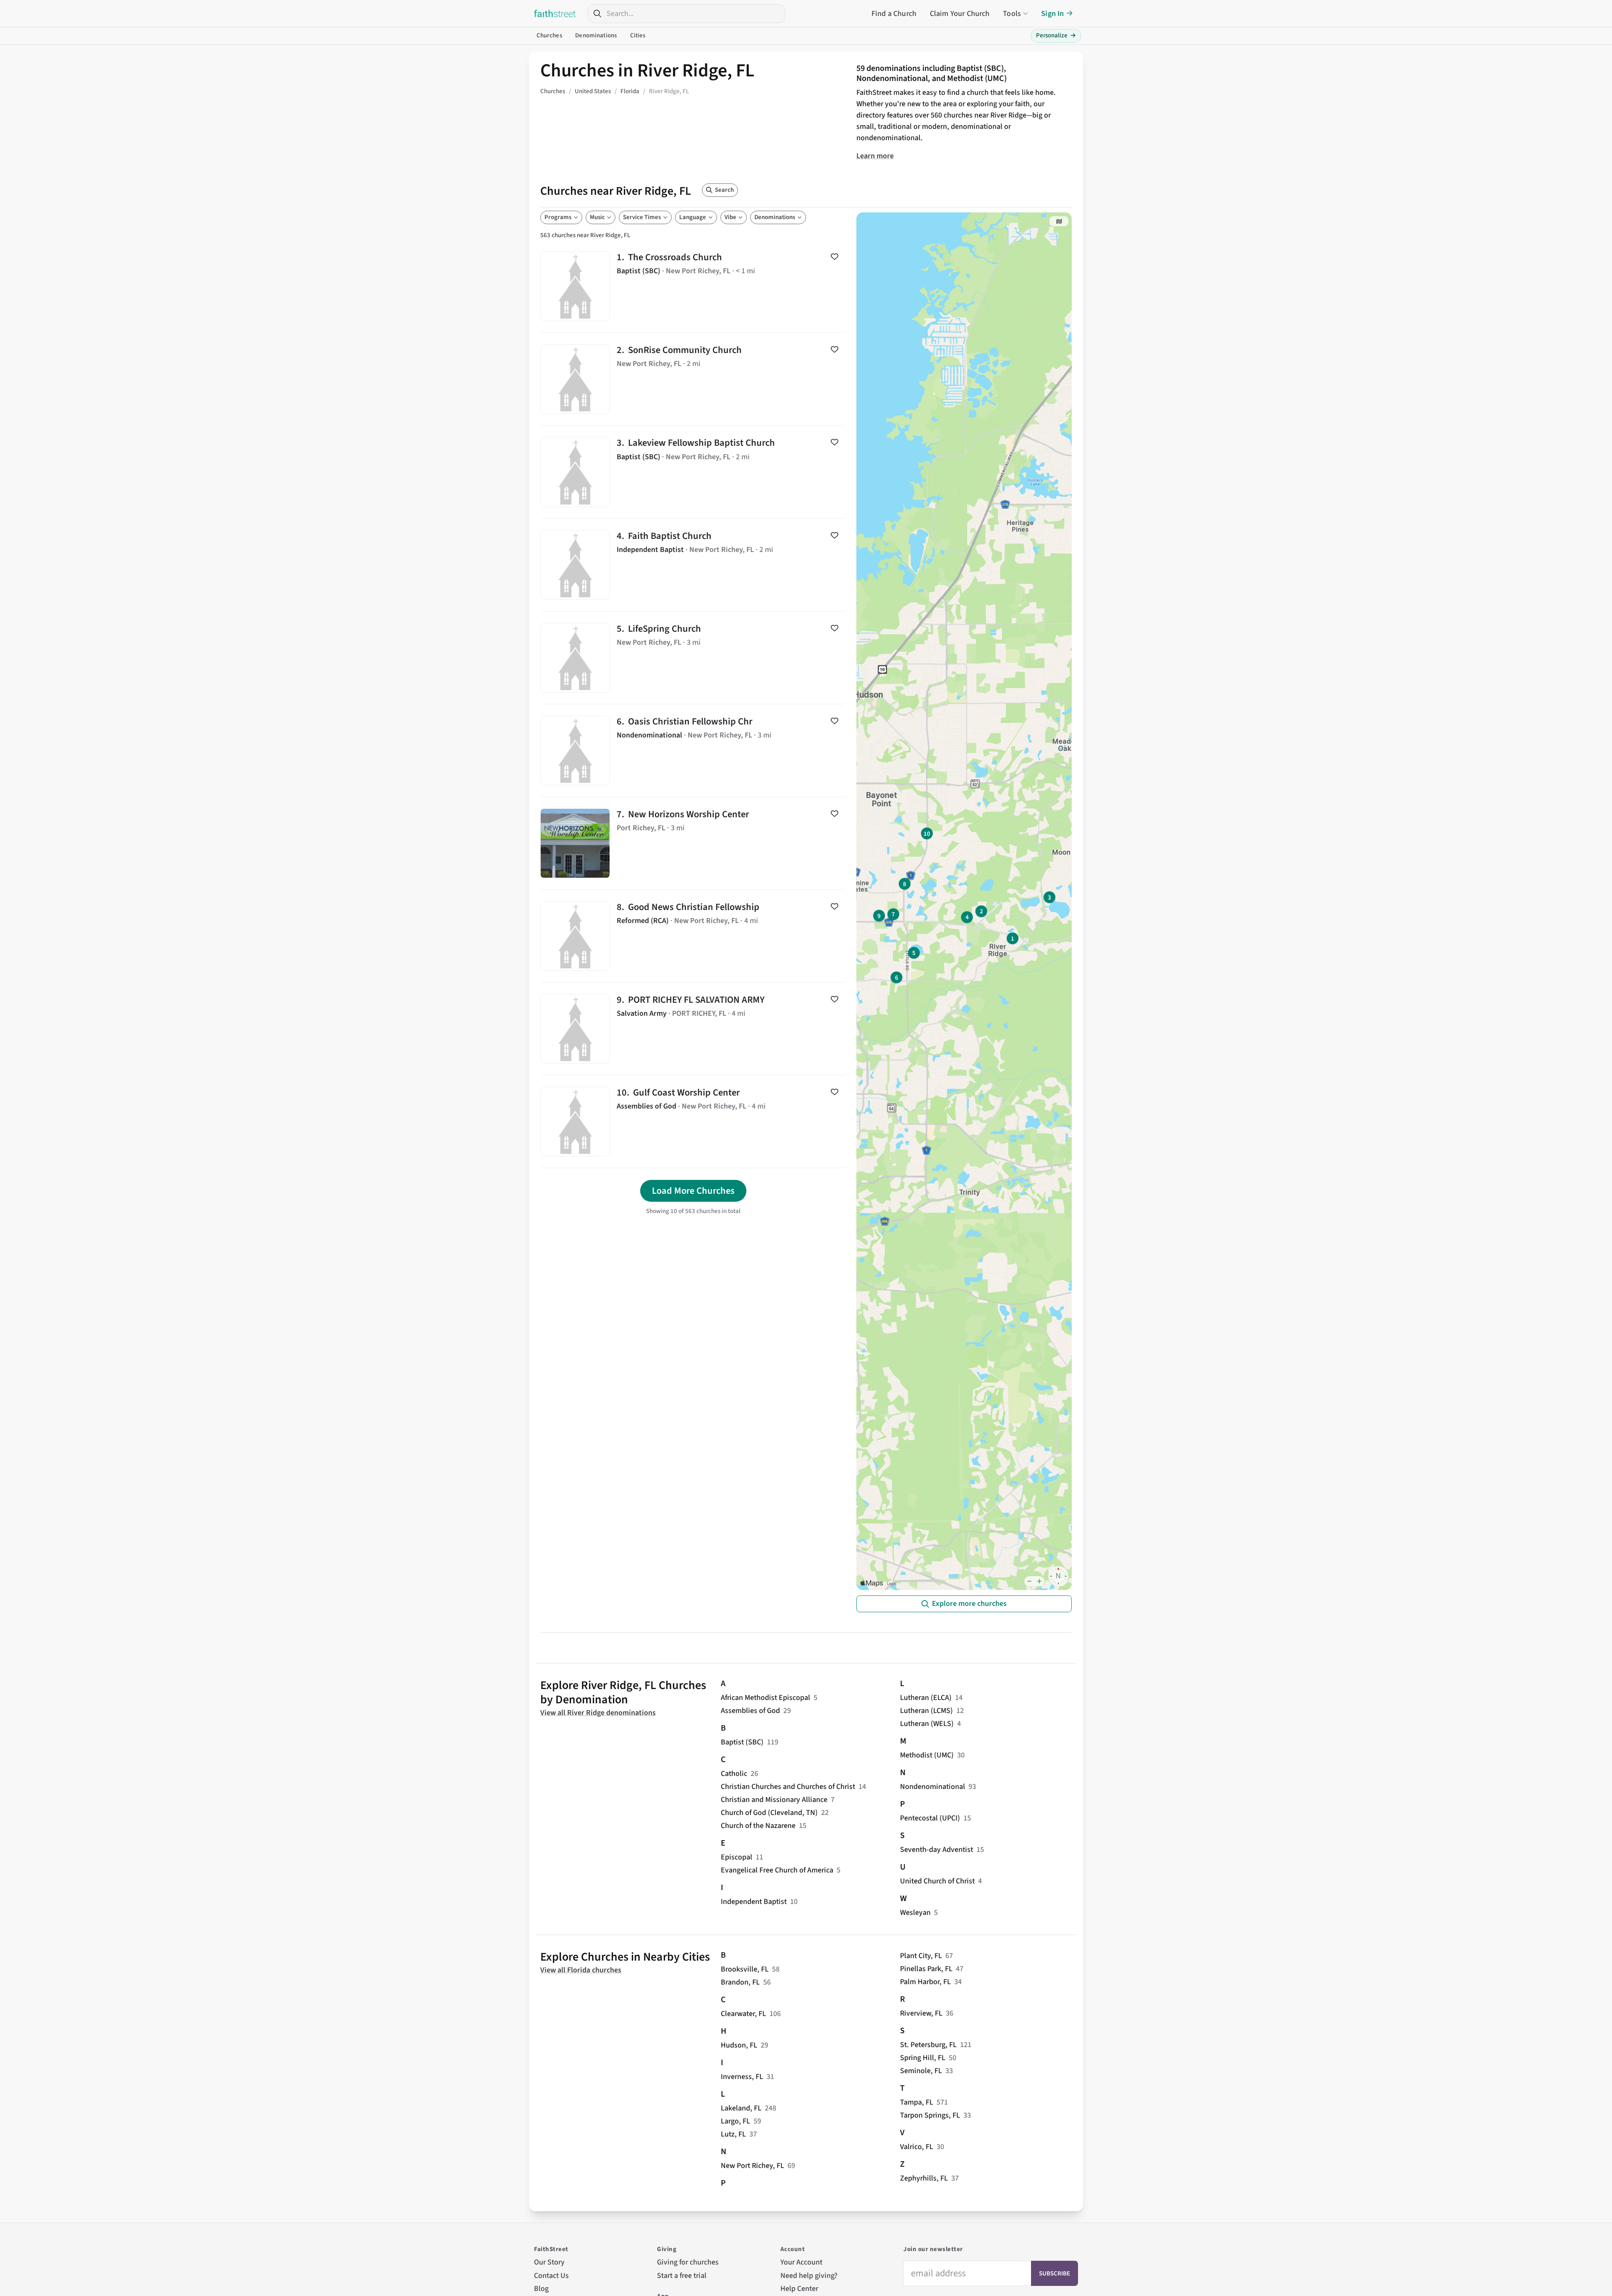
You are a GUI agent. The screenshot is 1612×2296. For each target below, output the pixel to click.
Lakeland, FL (741, 2108)
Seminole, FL (921, 2071)
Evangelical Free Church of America (777, 1870)
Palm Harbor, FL (925, 1982)
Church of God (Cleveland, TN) (769, 1813)
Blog (541, 2289)
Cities (638, 35)
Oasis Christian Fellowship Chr (693, 751)
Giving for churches (688, 2262)
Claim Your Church (960, 14)
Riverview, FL (921, 2013)
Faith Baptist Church (693, 565)
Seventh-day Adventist (937, 1850)
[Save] (835, 256)
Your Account (801, 2262)
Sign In (1052, 14)
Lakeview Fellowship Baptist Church (693, 472)
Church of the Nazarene (758, 1826)
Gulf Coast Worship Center (693, 1122)
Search (724, 190)
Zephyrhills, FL (924, 2178)
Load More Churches (693, 1191)
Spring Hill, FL (923, 2058)
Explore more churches (969, 1604)
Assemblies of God (750, 1711)
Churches (549, 35)
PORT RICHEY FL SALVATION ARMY (693, 1029)
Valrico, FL (917, 2147)
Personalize (1056, 35)
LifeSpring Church (693, 658)
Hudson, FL (739, 2045)
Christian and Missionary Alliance (774, 1800)
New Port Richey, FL (752, 2166)
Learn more (875, 156)
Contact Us (551, 2276)
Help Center (799, 2289)
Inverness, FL (742, 2077)
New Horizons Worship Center (693, 843)
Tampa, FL (917, 2102)
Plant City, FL (921, 1956)
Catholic (734, 1774)
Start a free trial (682, 2276)
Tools (1012, 14)
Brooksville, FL (745, 1969)
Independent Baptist (754, 1902)
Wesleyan (915, 1913)
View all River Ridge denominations (598, 1713)
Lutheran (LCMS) (926, 1711)
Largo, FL (735, 2121)
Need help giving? (809, 2276)
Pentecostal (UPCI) (930, 1818)
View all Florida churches (581, 1970)
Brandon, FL (740, 1982)
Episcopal (737, 1857)
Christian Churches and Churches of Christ (788, 1787)
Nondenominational (933, 1787)
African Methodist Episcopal (765, 1698)
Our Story (549, 2262)
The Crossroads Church (693, 286)
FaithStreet (555, 13)
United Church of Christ (937, 1881)
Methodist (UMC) (927, 1755)
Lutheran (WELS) (927, 1724)
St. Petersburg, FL (928, 2045)
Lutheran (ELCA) (926, 1698)
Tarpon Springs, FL (930, 2115)
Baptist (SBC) (742, 1742)
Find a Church (894, 14)
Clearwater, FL (743, 2014)
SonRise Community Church (693, 379)
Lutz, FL (733, 2134)
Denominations (596, 35)
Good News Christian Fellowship (693, 936)
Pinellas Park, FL (926, 1969)
